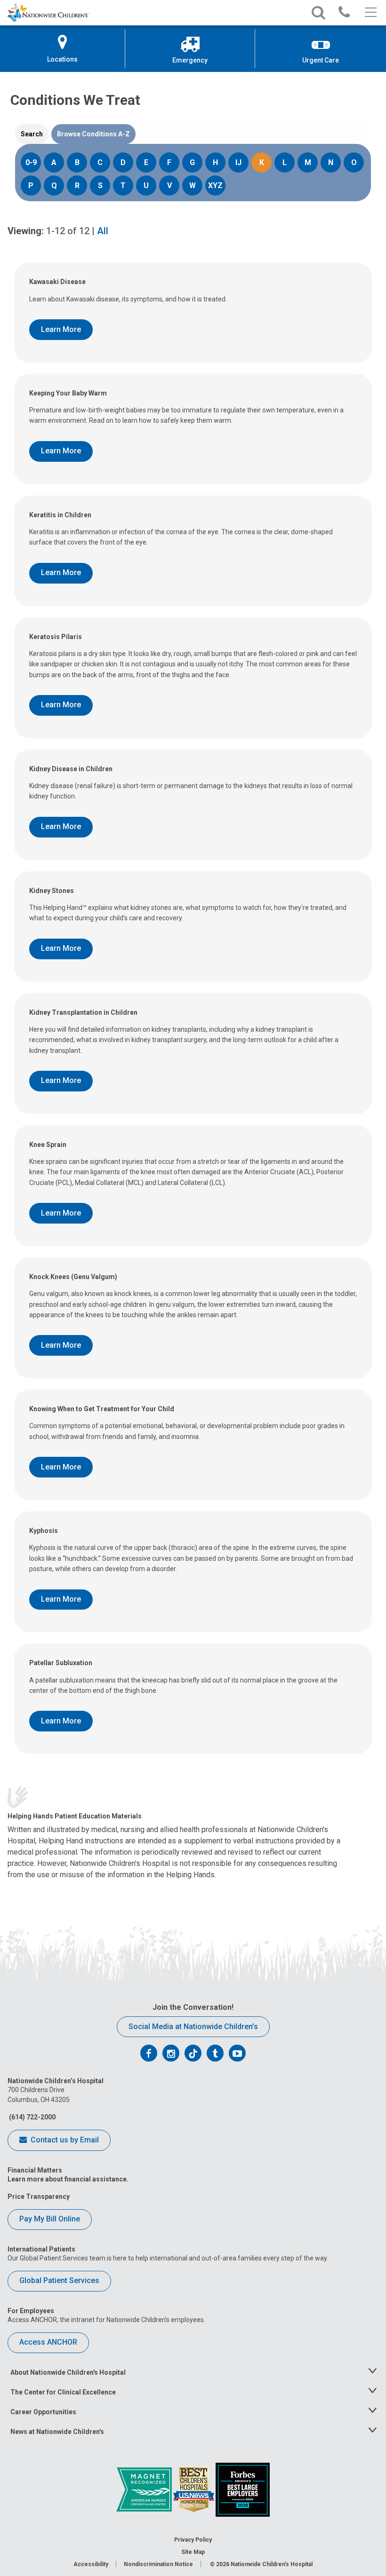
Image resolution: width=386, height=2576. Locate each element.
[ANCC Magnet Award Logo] (145, 2489)
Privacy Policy (193, 2540)
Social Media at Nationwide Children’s (193, 2027)
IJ (238, 162)
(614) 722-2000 (32, 2117)
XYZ (215, 186)
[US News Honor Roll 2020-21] (194, 2489)
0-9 (31, 162)
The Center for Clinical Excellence (63, 2392)
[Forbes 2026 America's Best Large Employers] (243, 2489)
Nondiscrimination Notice (158, 2564)
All (103, 231)
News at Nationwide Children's (57, 2432)
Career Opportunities (43, 2412)
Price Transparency (39, 2197)
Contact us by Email (64, 2140)
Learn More (61, 329)
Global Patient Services (59, 2280)
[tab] (32, 134)
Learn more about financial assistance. (68, 2179)
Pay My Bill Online (50, 2219)
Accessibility (91, 2564)
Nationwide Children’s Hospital (272, 2564)
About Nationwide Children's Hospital (68, 2372)
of (68, 231)
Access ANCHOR (48, 2342)
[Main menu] (370, 13)
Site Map (193, 2552)
